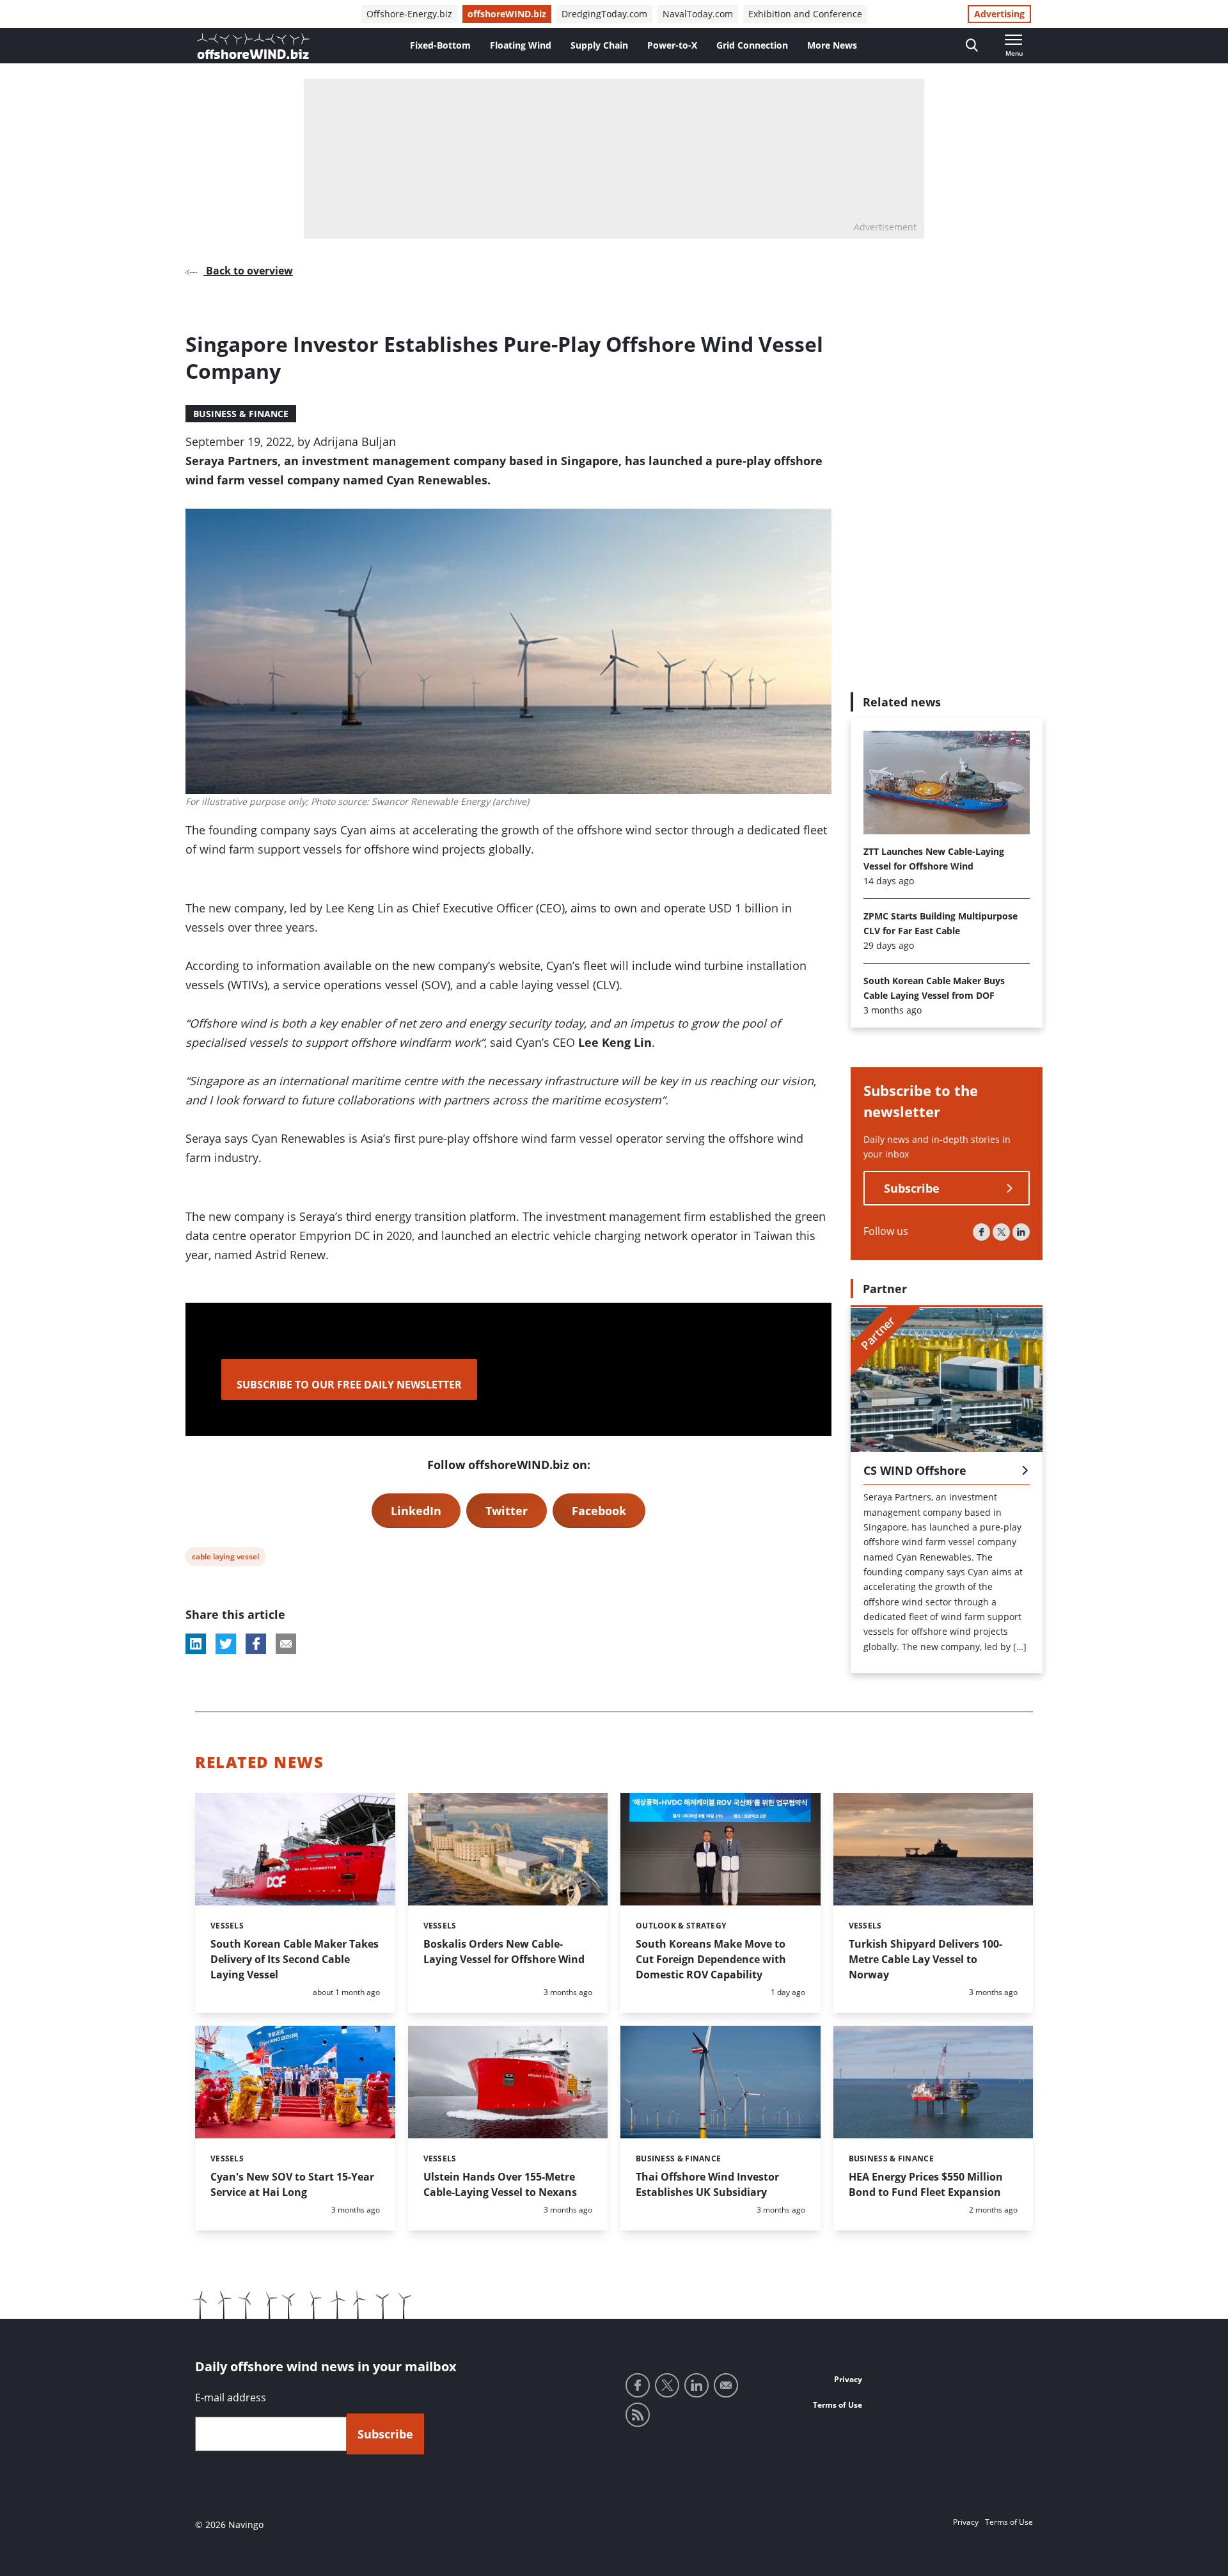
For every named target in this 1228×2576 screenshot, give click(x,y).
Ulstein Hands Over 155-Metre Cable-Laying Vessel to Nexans (500, 2184)
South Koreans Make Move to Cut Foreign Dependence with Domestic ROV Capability (711, 1959)
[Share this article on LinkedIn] (196, 1644)
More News (832, 45)
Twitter (507, 1511)
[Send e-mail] (726, 2385)
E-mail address (231, 2397)
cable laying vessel (225, 1558)
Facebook (599, 1511)
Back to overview (248, 271)
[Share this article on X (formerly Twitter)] (226, 1644)
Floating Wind (521, 45)
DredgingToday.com (604, 14)
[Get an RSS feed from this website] (638, 2415)
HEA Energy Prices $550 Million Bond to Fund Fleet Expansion (926, 2184)
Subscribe (912, 1189)
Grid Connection (752, 45)
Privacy (848, 2379)
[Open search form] (972, 46)
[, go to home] (253, 46)
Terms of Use (838, 2405)
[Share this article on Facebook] (256, 1644)
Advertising (999, 14)
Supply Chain (599, 45)
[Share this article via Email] (286, 1644)
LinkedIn (416, 1511)
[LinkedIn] (1021, 1233)
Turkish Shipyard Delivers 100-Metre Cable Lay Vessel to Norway (925, 1959)
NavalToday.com (698, 14)
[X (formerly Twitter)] (1001, 1233)
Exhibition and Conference (805, 14)
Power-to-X (672, 45)
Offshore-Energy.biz (409, 14)
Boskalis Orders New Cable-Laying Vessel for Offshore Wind (504, 1952)
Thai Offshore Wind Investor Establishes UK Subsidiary (707, 2184)
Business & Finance (241, 414)
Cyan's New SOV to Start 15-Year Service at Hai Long (292, 2184)
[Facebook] (981, 1233)
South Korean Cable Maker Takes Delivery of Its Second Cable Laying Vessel (295, 1959)
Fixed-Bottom (440, 45)
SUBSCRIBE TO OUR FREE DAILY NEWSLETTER (349, 1385)
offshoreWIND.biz (507, 14)
